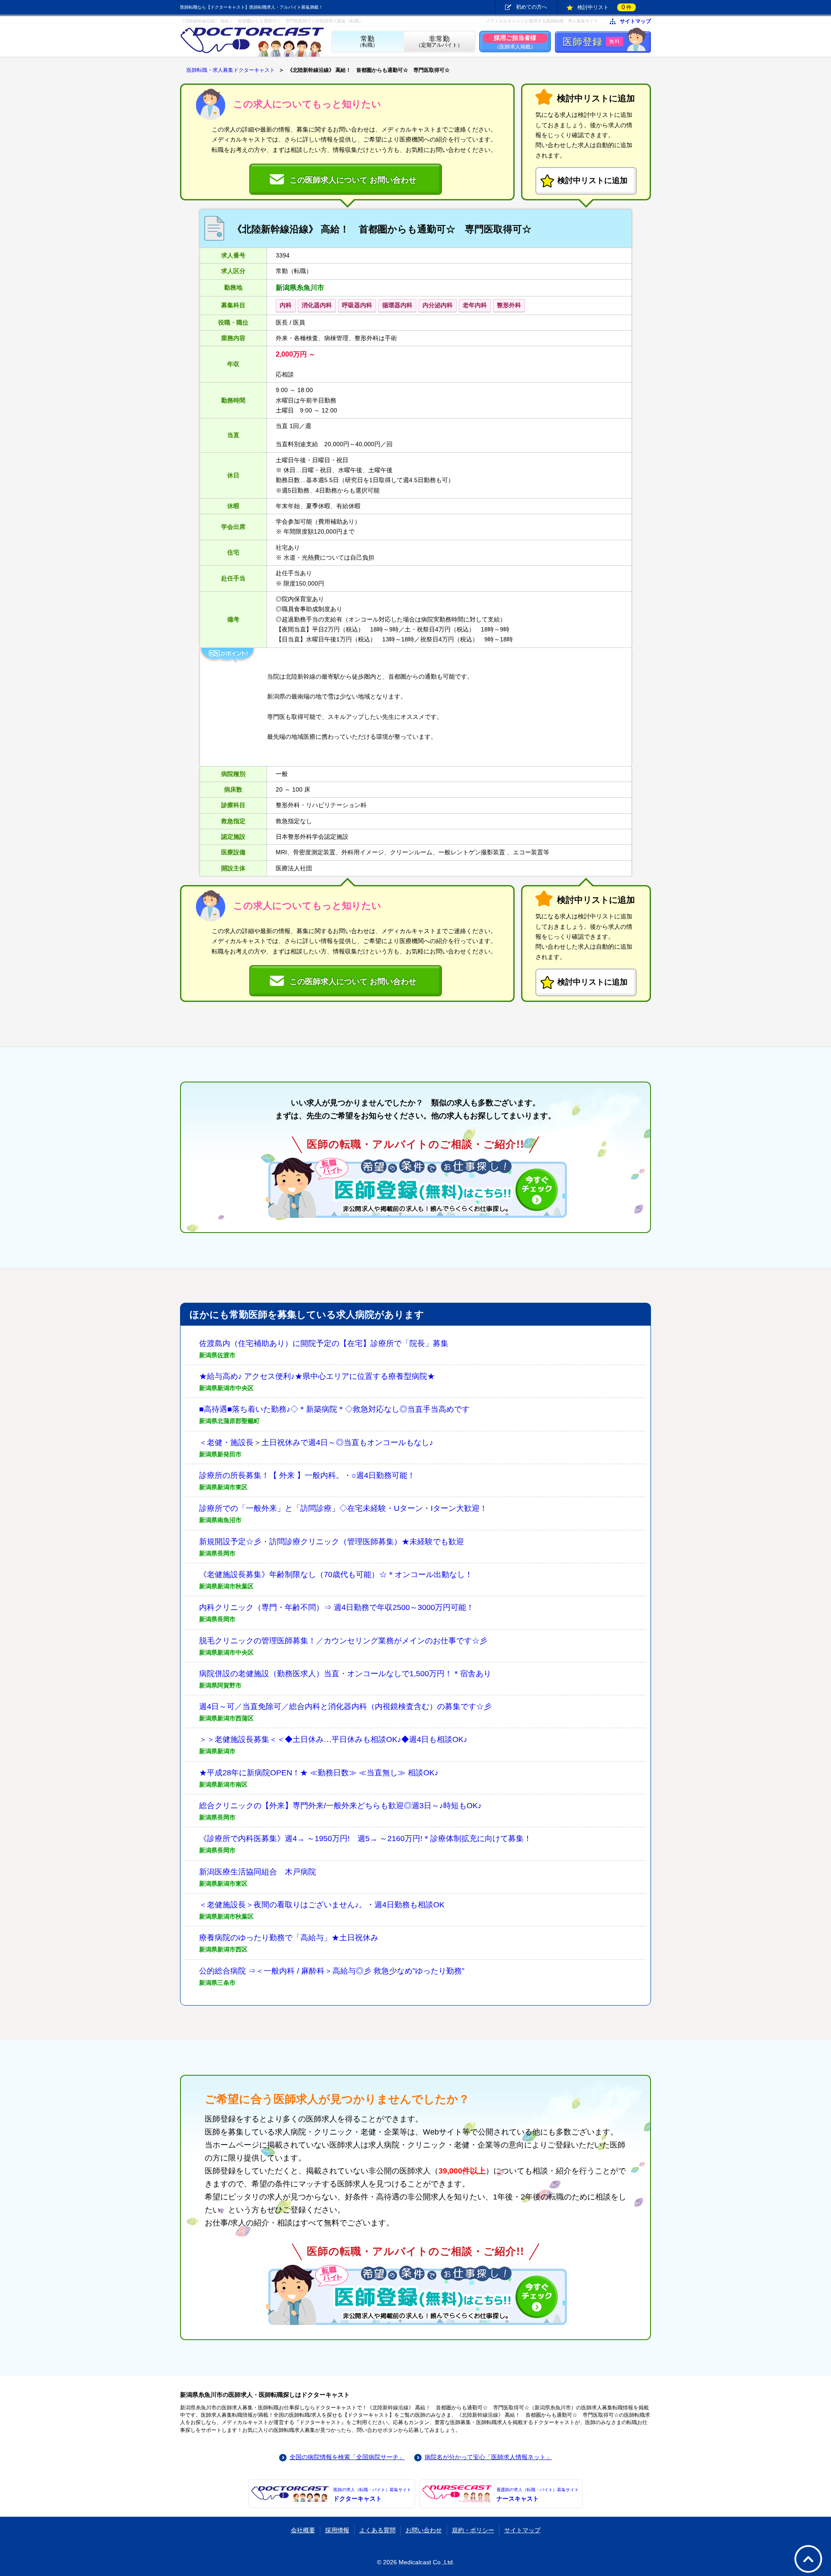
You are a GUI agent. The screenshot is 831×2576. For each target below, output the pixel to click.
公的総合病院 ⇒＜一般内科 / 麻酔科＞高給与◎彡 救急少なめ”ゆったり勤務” (332, 1971)
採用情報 (337, 2530)
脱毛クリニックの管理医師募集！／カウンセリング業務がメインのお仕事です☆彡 (343, 1641)
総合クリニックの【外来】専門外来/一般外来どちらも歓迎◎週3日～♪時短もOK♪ (340, 1806)
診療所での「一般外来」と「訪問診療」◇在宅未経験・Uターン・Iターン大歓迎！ (343, 1508)
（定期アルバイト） (439, 42)
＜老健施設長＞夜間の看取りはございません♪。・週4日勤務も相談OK (322, 1905)
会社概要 (303, 2530)
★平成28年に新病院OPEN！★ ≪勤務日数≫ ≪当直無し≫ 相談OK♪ (319, 1773)
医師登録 (591, 42)
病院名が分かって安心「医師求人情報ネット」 (488, 2457)
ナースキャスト (538, 2495)
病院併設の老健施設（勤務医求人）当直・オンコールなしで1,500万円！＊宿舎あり (345, 1674)
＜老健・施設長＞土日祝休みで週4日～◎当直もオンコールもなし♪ (316, 1443)
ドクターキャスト (372, 2495)
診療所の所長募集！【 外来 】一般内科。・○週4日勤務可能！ (307, 1475)
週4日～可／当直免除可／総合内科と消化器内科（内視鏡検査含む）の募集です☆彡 (345, 1707)
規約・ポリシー (473, 2530)
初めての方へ (531, 7)
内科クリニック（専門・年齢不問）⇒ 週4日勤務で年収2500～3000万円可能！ (337, 1607)
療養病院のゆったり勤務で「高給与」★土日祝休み (289, 1938)
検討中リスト (604, 7)
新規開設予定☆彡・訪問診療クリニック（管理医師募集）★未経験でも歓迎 (332, 1542)
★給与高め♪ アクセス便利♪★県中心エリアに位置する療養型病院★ (317, 1376)
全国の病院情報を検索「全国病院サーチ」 (347, 2457)
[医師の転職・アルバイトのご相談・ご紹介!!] (415, 1188)
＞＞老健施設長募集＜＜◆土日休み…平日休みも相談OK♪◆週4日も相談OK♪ (333, 1739)
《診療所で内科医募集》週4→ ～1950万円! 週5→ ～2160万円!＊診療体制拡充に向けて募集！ (365, 1839)
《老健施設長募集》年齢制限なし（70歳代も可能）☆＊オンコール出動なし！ (336, 1575)
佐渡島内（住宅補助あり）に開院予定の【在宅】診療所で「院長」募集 (324, 1343)
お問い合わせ (424, 2530)
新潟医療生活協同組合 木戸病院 (258, 1872)
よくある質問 (377, 2530)
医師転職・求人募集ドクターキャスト (231, 70)
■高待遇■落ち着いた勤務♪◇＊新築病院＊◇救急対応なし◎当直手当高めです (334, 1409)
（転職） (367, 42)
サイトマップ (635, 21)
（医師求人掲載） (515, 42)
